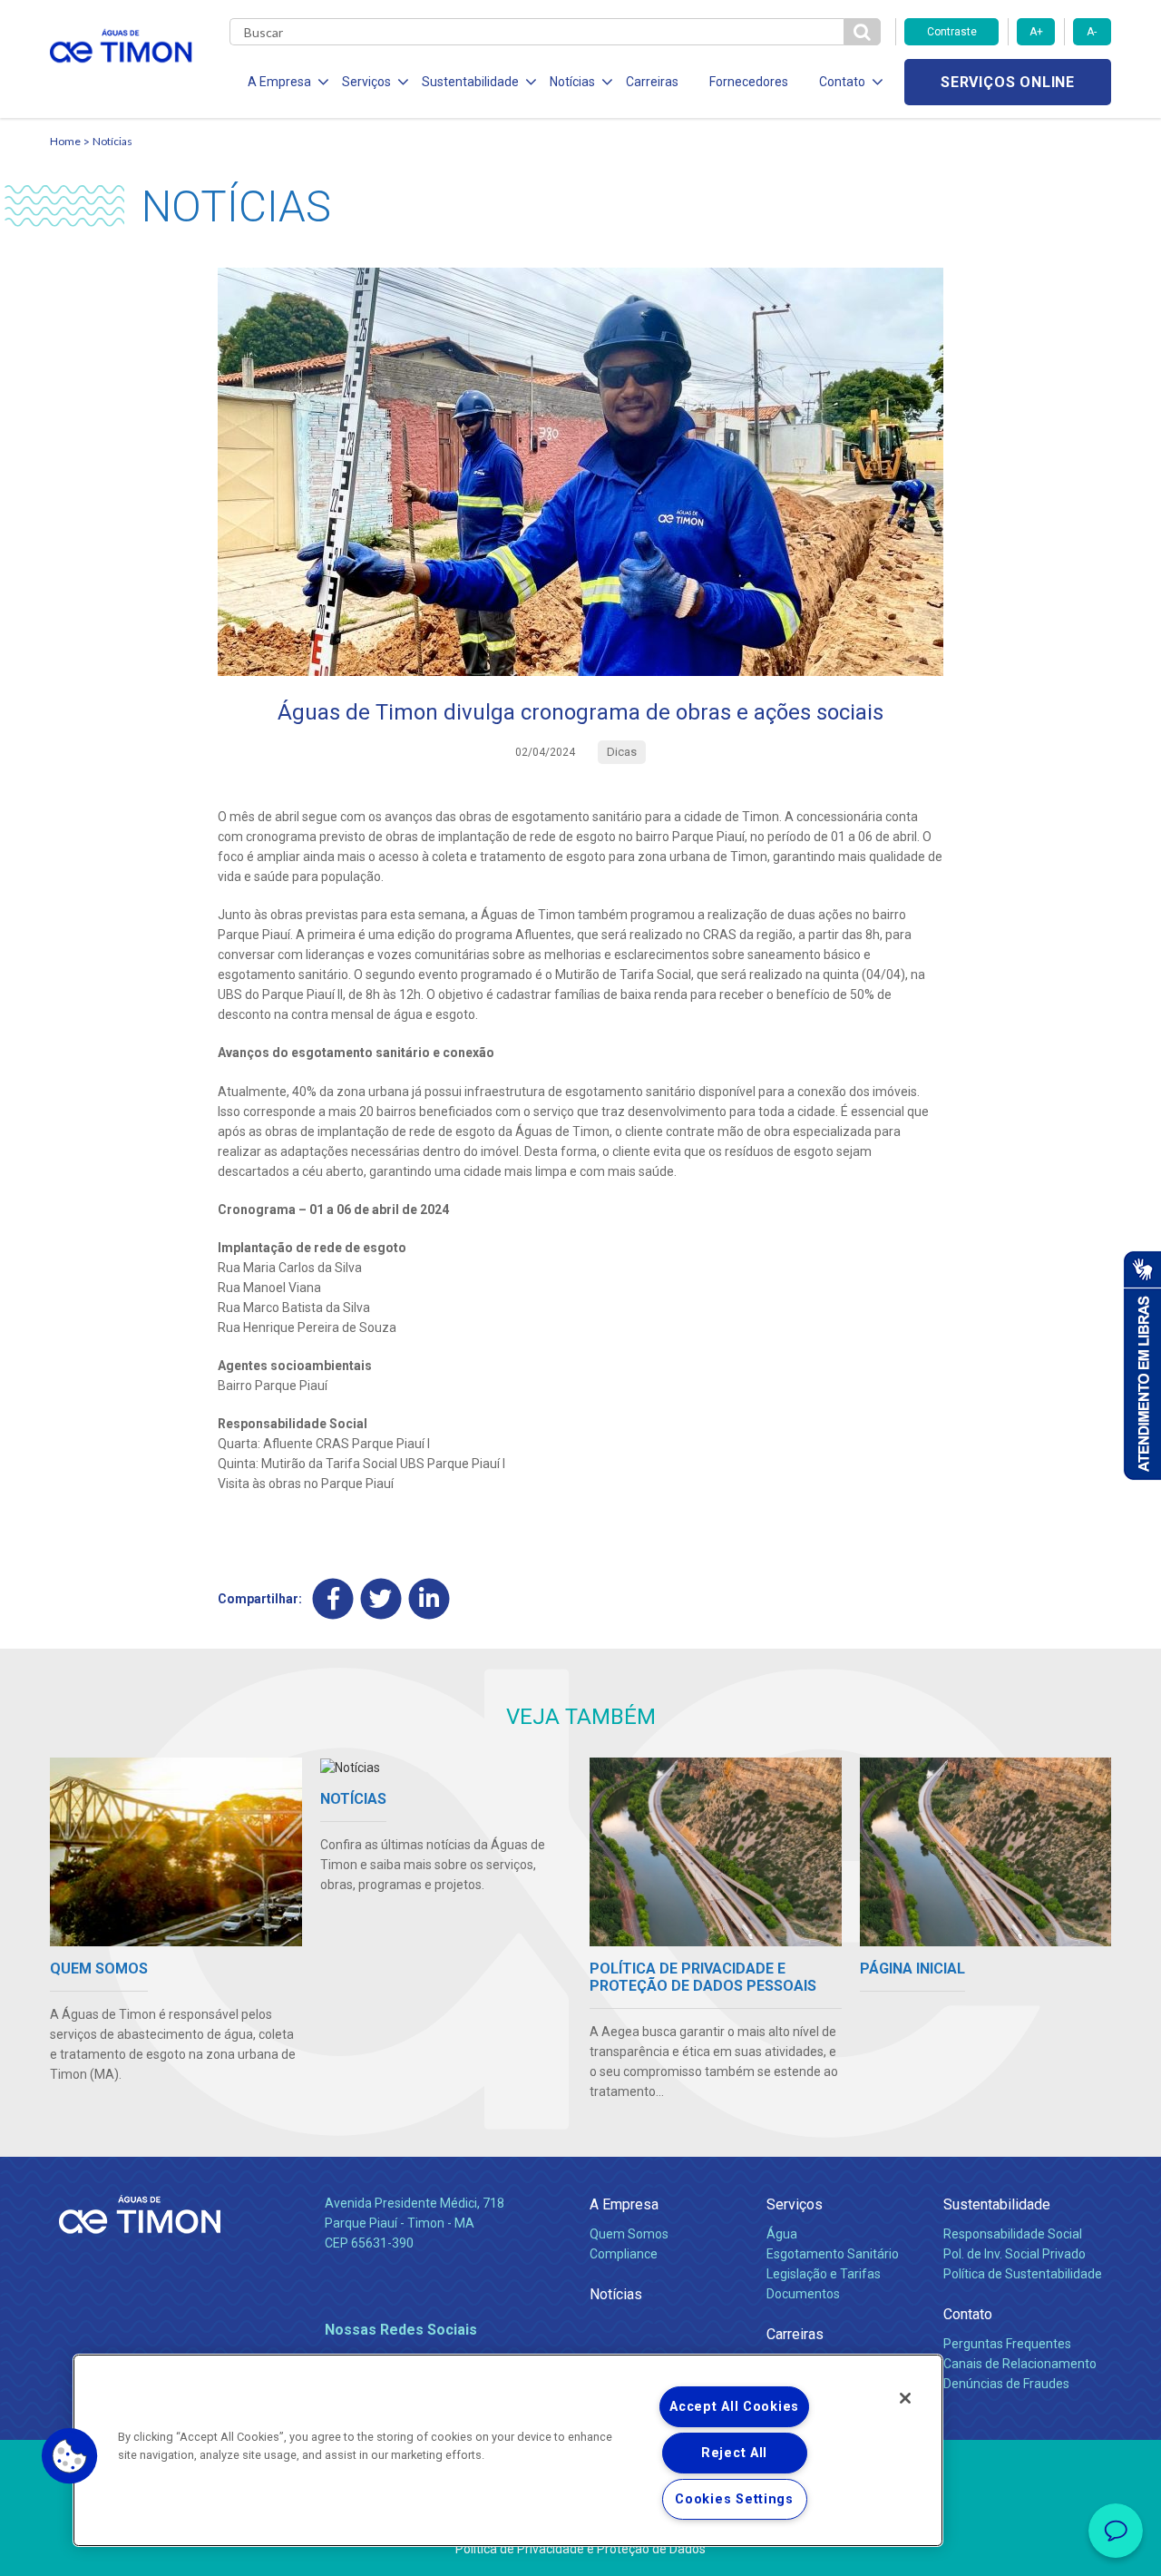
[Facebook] (333, 1598)
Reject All (734, 2453)
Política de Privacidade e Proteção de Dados (580, 2549)
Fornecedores (749, 82)
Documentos (803, 2294)
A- (1092, 32)
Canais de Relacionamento (1020, 2364)
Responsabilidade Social (1013, 2234)
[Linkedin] (429, 1598)
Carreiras (652, 82)
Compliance (624, 2254)
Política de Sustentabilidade (1023, 2274)
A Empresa (624, 2204)
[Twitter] (381, 1598)
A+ (1036, 32)
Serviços (795, 2204)
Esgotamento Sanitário (833, 2254)
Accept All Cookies (734, 2407)
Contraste (952, 32)
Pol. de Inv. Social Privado (1015, 2254)
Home (65, 141)
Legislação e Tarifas (824, 2274)
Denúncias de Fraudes (1006, 2384)
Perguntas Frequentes (1007, 2344)
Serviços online (1008, 82)
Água (782, 2234)
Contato (968, 2314)
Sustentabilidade (997, 2204)
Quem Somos (629, 2234)
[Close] (905, 2398)
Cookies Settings (734, 2499)
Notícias (112, 141)
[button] (70, 2456)
